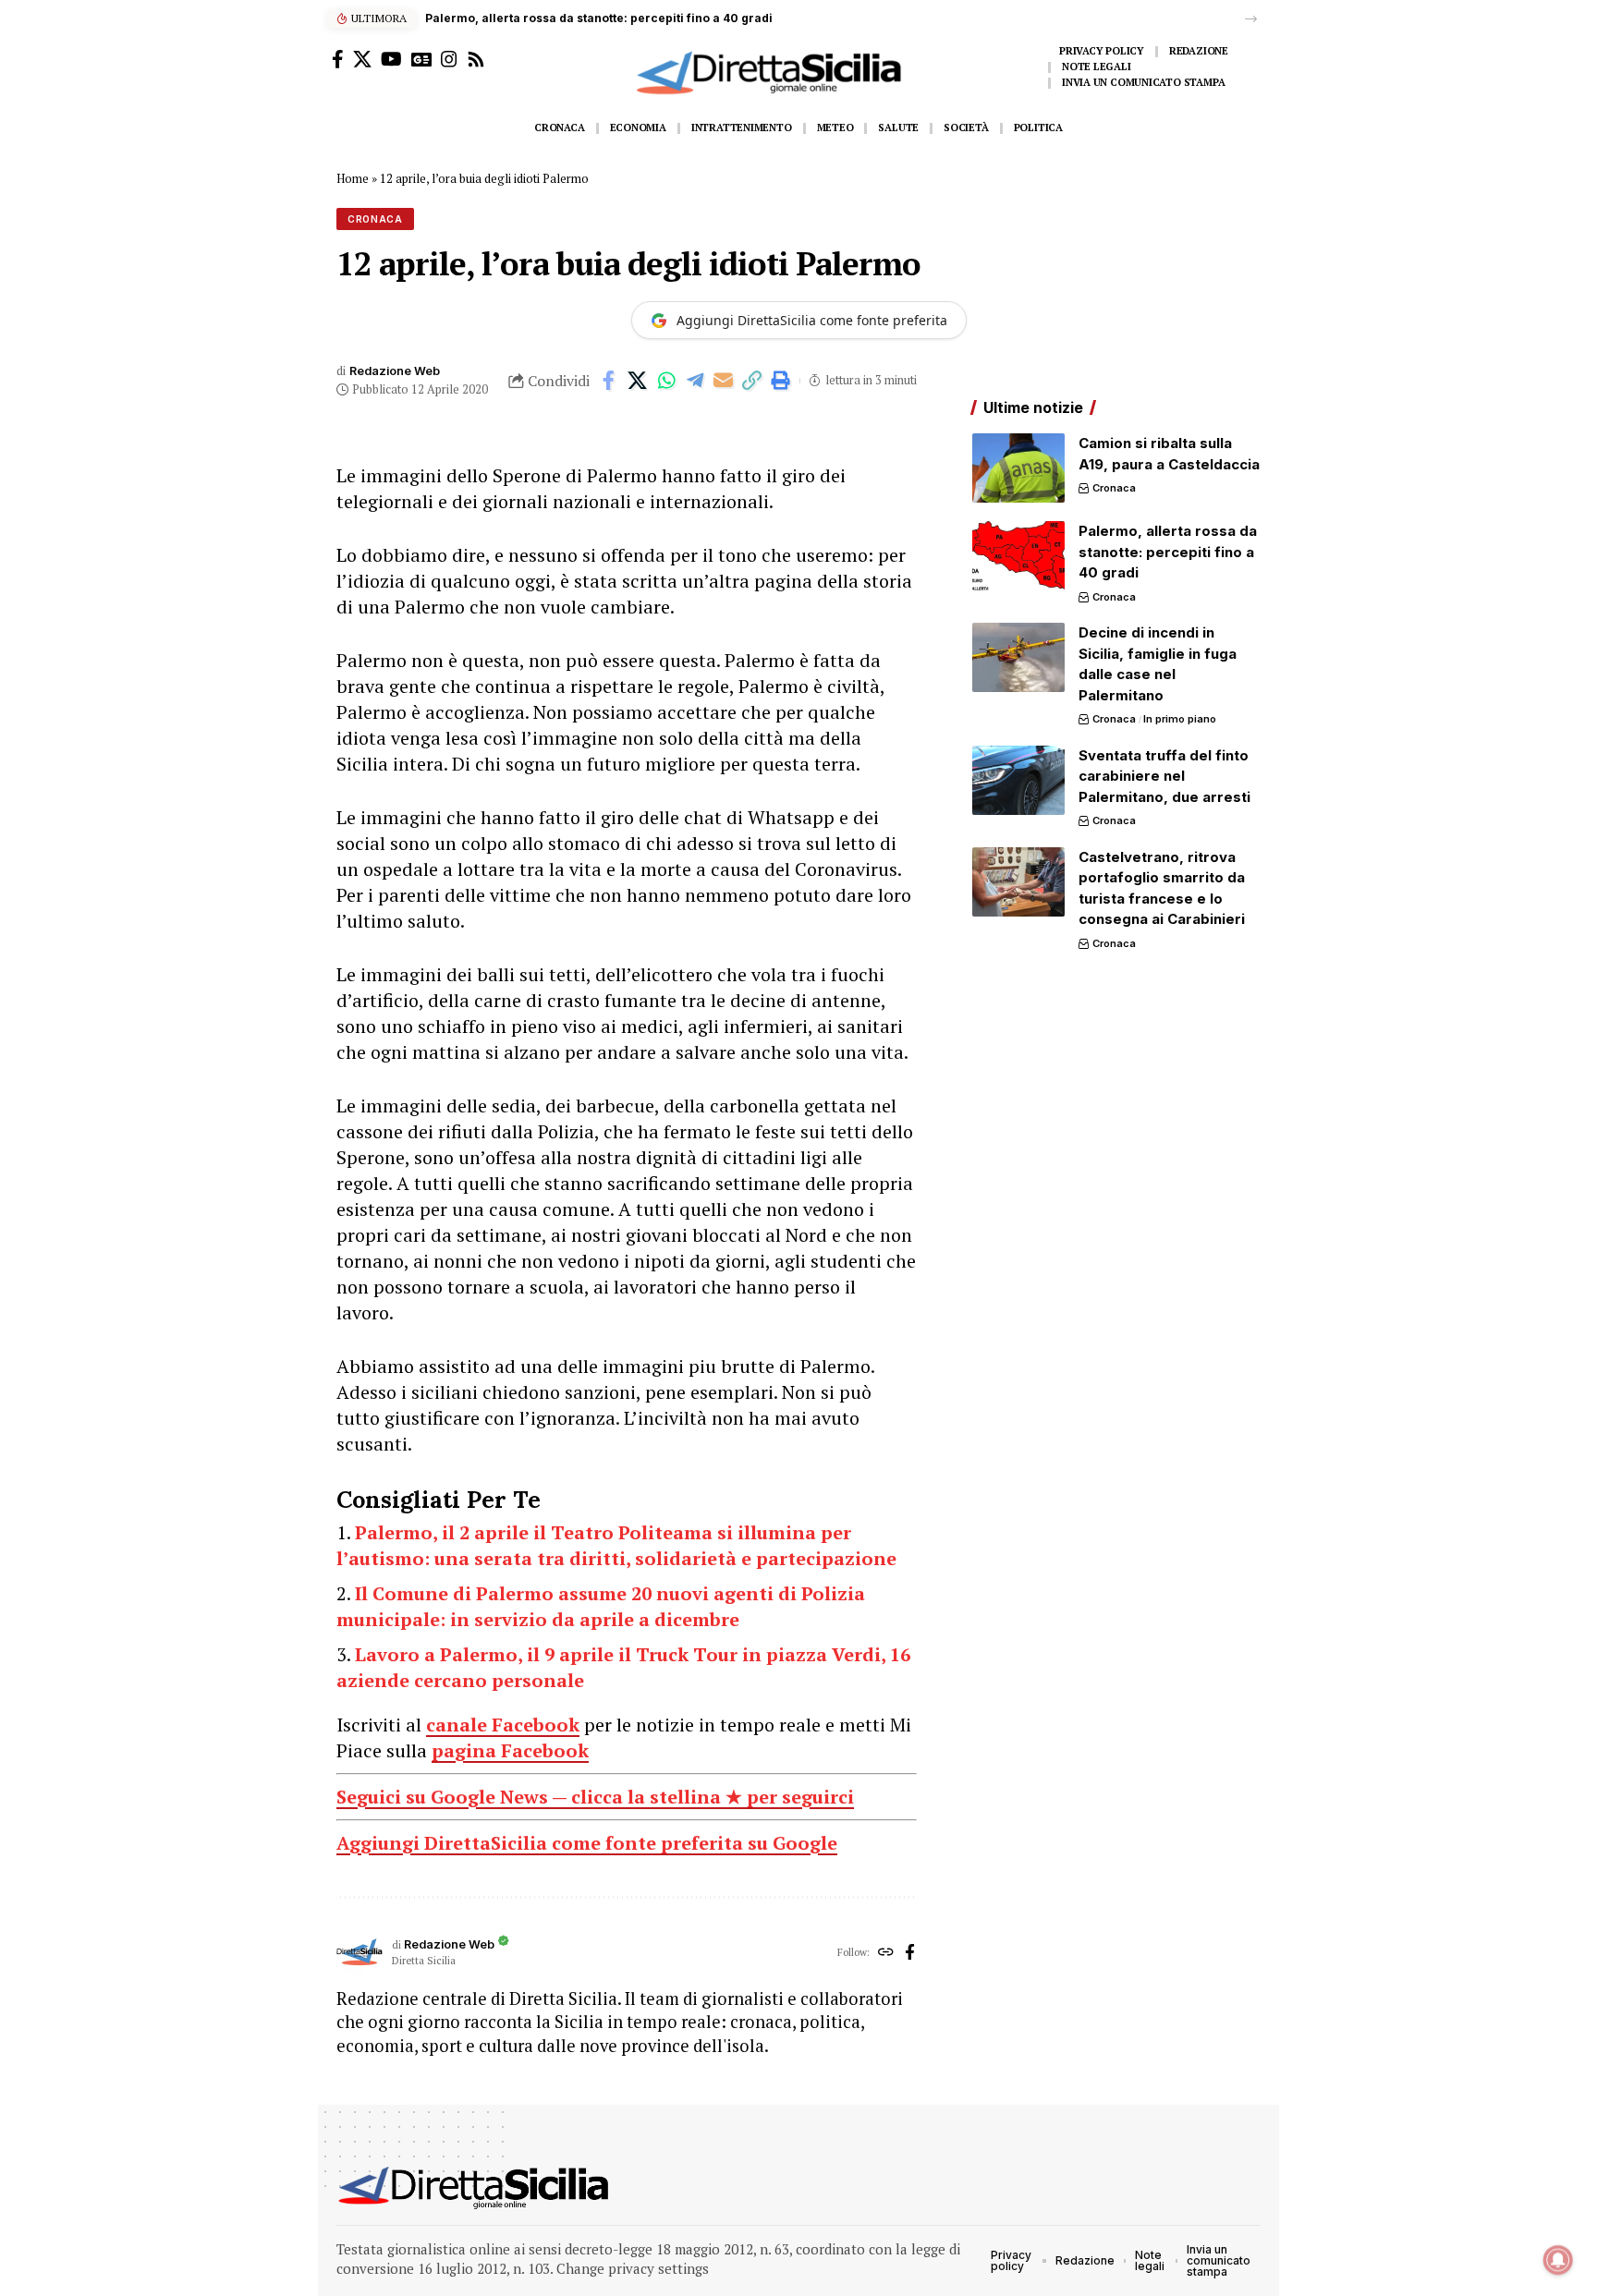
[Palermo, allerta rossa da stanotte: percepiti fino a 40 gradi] (1018, 556)
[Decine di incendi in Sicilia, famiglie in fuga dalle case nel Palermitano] (1018, 657)
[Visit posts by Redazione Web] (360, 1953)
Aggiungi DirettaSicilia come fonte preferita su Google (587, 1843)
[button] (1251, 19)
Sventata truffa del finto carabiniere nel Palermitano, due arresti (1164, 776)
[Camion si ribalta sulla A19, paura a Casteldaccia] (1018, 468)
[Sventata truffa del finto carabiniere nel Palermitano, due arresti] (1018, 780)
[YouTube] (391, 59)
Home (353, 178)
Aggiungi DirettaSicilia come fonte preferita (812, 320)
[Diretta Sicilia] (475, 2188)
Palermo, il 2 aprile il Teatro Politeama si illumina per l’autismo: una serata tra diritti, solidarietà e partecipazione (616, 1545)
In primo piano (1180, 719)
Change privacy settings (633, 2268)
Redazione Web (395, 371)
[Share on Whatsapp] (666, 381)
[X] (362, 59)
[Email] (724, 381)
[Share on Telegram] (695, 381)
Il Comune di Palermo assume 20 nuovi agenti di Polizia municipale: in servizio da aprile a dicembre (601, 1606)
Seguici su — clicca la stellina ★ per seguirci (595, 1797)
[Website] (886, 1953)
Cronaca (375, 219)
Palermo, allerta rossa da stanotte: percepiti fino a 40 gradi (599, 18)
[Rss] (476, 59)
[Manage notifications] (1558, 2260)
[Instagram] (449, 59)
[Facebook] (338, 59)
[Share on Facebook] (609, 381)
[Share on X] (638, 381)
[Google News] (421, 59)
